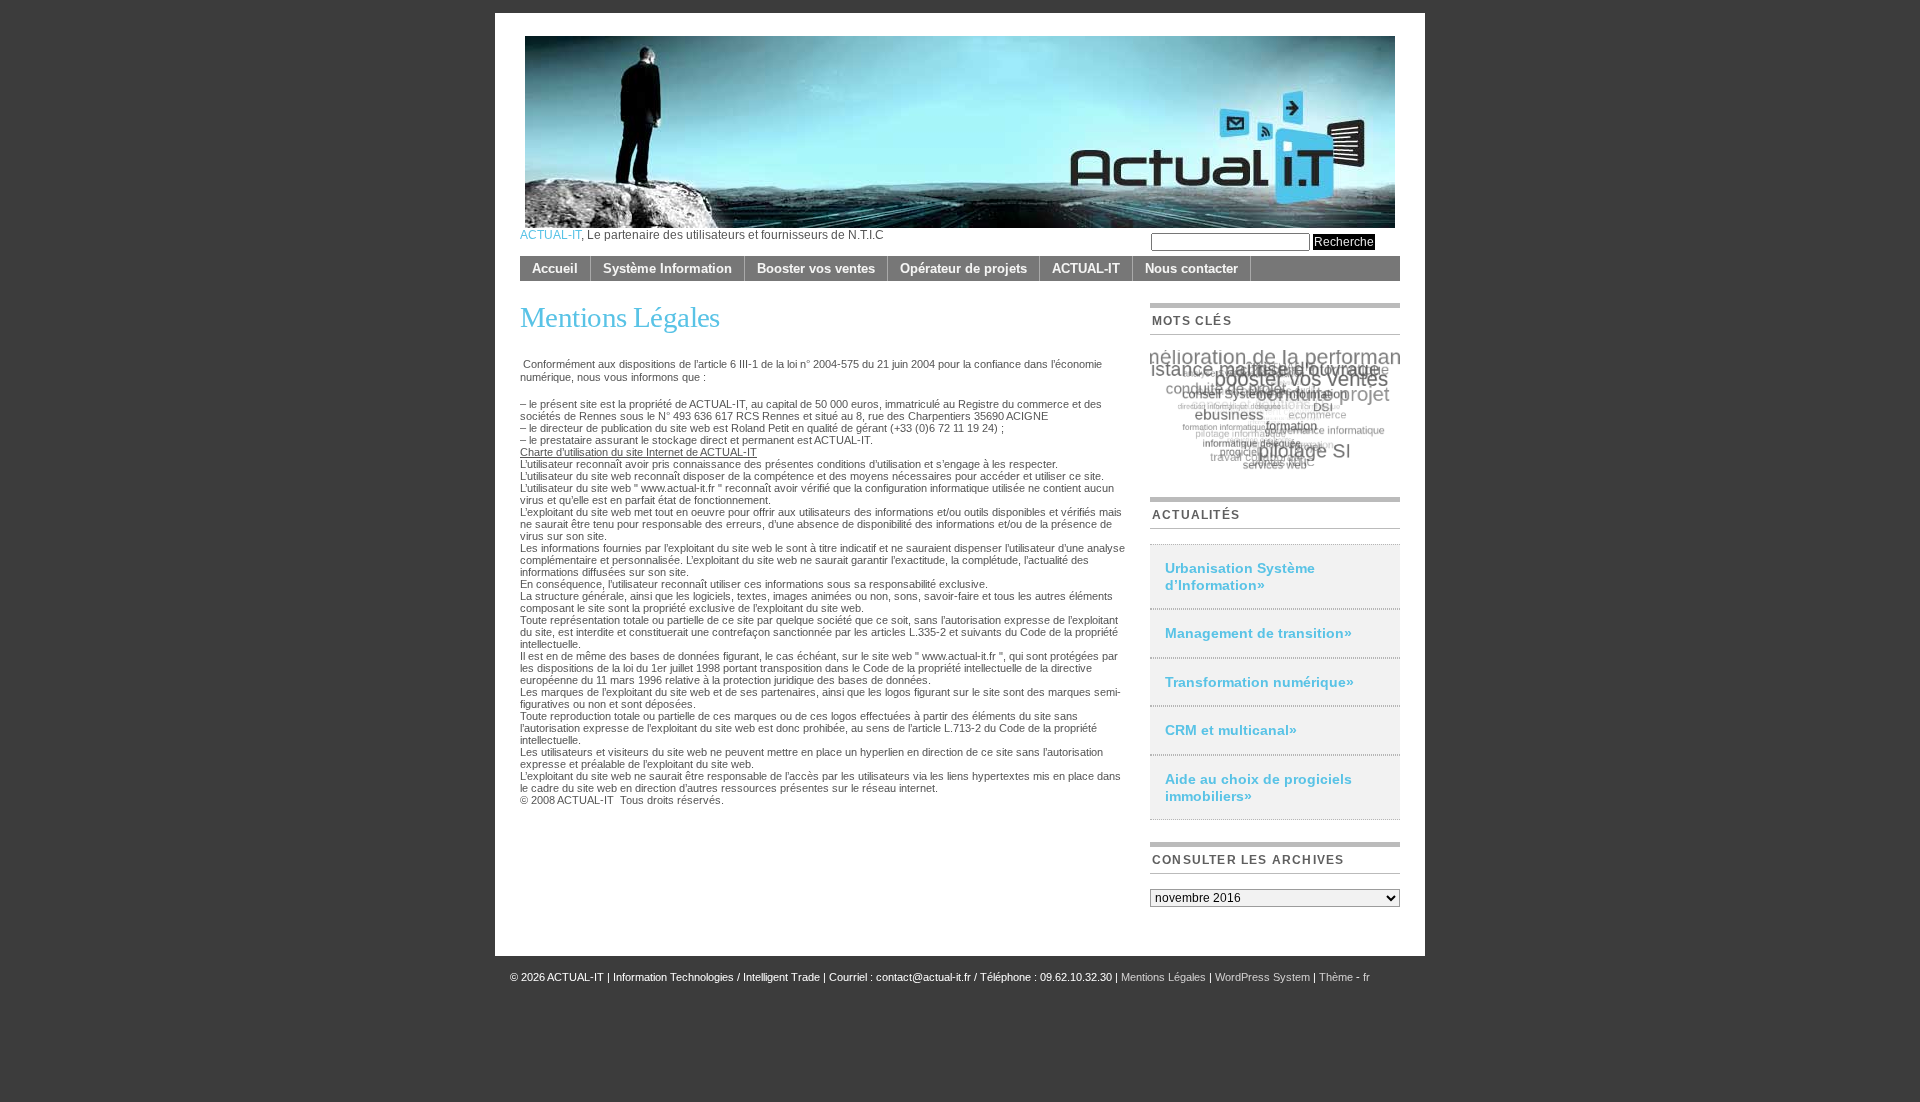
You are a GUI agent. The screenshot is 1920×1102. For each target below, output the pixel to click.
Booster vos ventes (816, 268)
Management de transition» (1258, 633)
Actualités (1196, 515)
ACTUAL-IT (550, 235)
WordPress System (1262, 977)
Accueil (555, 268)
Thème (1337, 977)
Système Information (667, 268)
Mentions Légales (1163, 977)
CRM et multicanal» (1231, 730)
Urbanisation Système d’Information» (1240, 576)
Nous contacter (1191, 268)
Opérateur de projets (963, 268)
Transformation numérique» (1259, 682)
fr (1366, 977)
